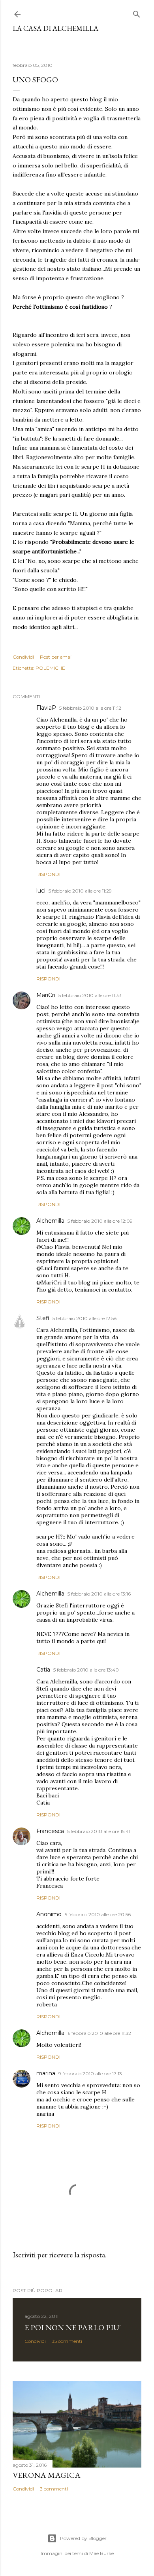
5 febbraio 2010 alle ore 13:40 (86, 1670)
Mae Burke (101, 2553)
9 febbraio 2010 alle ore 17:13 (90, 2074)
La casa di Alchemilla (55, 28)
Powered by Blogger (83, 2538)
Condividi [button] (23, 657)
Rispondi (48, 874)
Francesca (50, 1831)
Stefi (43, 1318)
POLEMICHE (50, 668)
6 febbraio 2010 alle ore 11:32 (99, 2033)
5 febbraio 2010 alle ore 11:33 (90, 995)
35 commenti (67, 2341)
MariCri (46, 995)
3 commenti (54, 2489)
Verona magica (47, 2475)
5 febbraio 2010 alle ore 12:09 (100, 1221)
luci (41, 891)
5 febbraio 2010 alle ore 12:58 (85, 1318)
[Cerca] (137, 12)
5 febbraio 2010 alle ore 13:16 (99, 1594)
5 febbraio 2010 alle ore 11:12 (90, 708)
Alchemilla (50, 1221)
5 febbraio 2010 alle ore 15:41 (99, 1831)
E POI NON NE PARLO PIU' (73, 2327)
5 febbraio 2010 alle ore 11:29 (80, 891)
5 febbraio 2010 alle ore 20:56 (98, 1914)
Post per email (56, 657)
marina (46, 2073)
